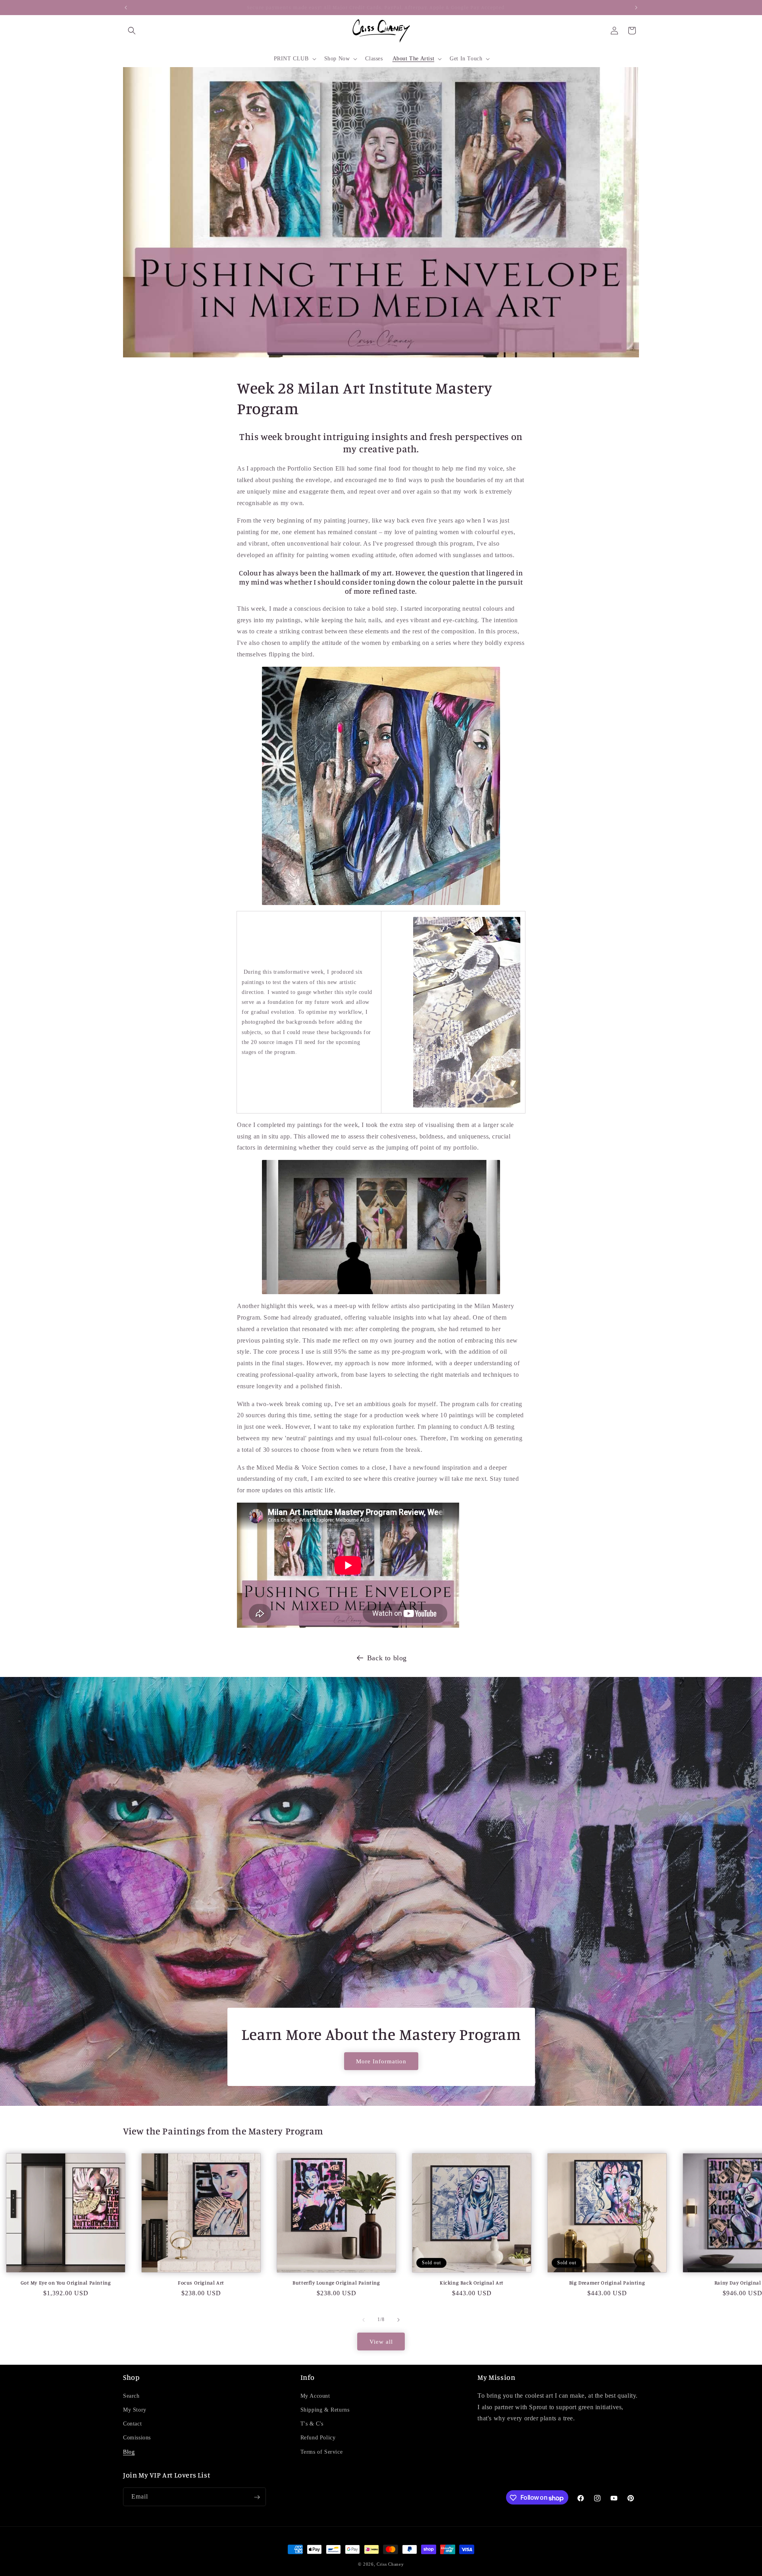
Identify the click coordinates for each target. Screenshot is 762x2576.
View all (381, 2342)
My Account (315, 2396)
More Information (381, 2061)
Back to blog (387, 1658)
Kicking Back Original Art (472, 2283)
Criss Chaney (390, 2564)
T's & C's (312, 2424)
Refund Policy (318, 2438)
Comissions (137, 2438)
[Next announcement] (636, 8)
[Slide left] (364, 2320)
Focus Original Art (201, 2283)
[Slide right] (398, 2320)
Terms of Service (322, 2452)
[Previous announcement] (126, 8)
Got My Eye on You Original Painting (66, 2283)
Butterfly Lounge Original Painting (336, 2283)
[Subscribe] (257, 2497)
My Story (135, 2410)
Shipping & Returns (325, 2410)
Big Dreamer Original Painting (607, 2283)
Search (131, 2396)
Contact (132, 2424)
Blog (129, 2452)
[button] (132, 31)
